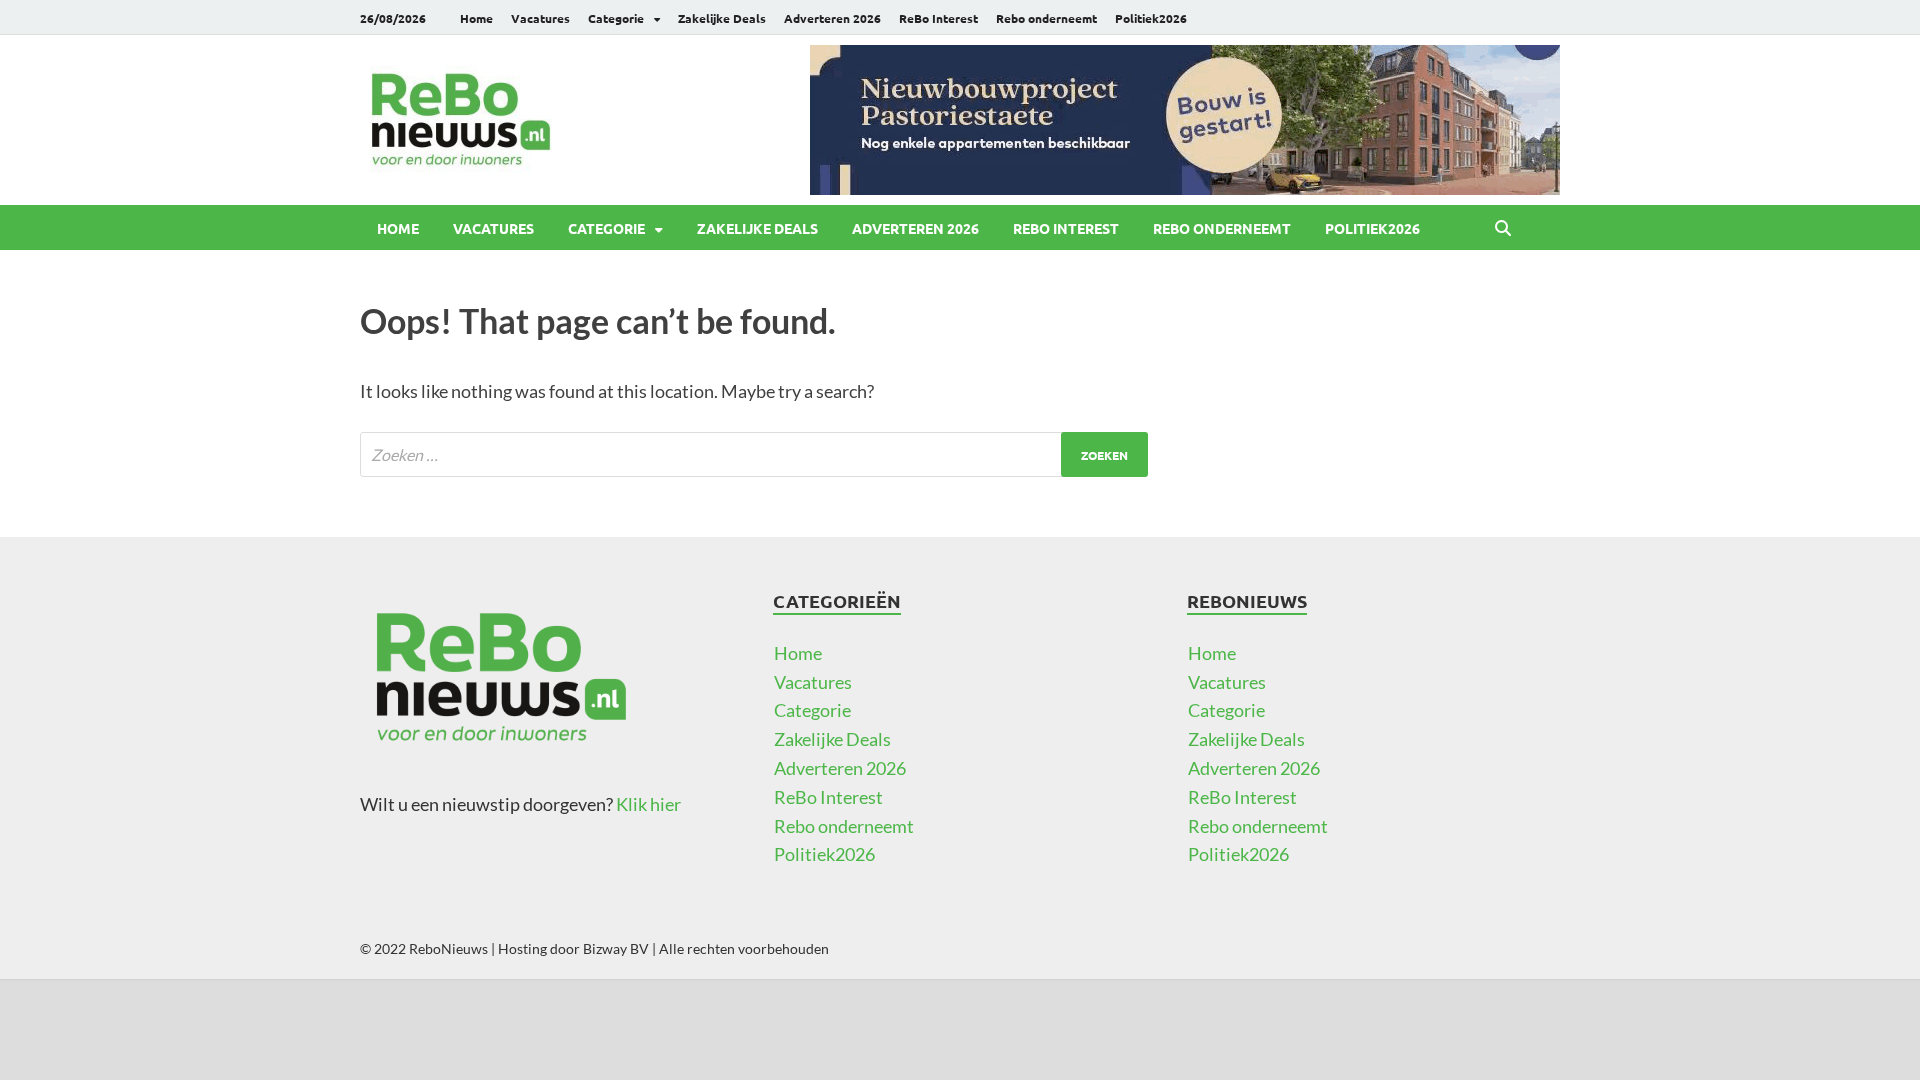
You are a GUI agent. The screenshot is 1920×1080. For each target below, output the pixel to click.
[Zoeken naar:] (754, 454)
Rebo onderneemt (1046, 18)
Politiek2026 (1151, 18)
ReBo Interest (938, 18)
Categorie (616, 18)
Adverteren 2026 (832, 18)
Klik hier (648, 804)
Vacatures (540, 18)
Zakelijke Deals (722, 18)
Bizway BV (616, 948)
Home (476, 18)
